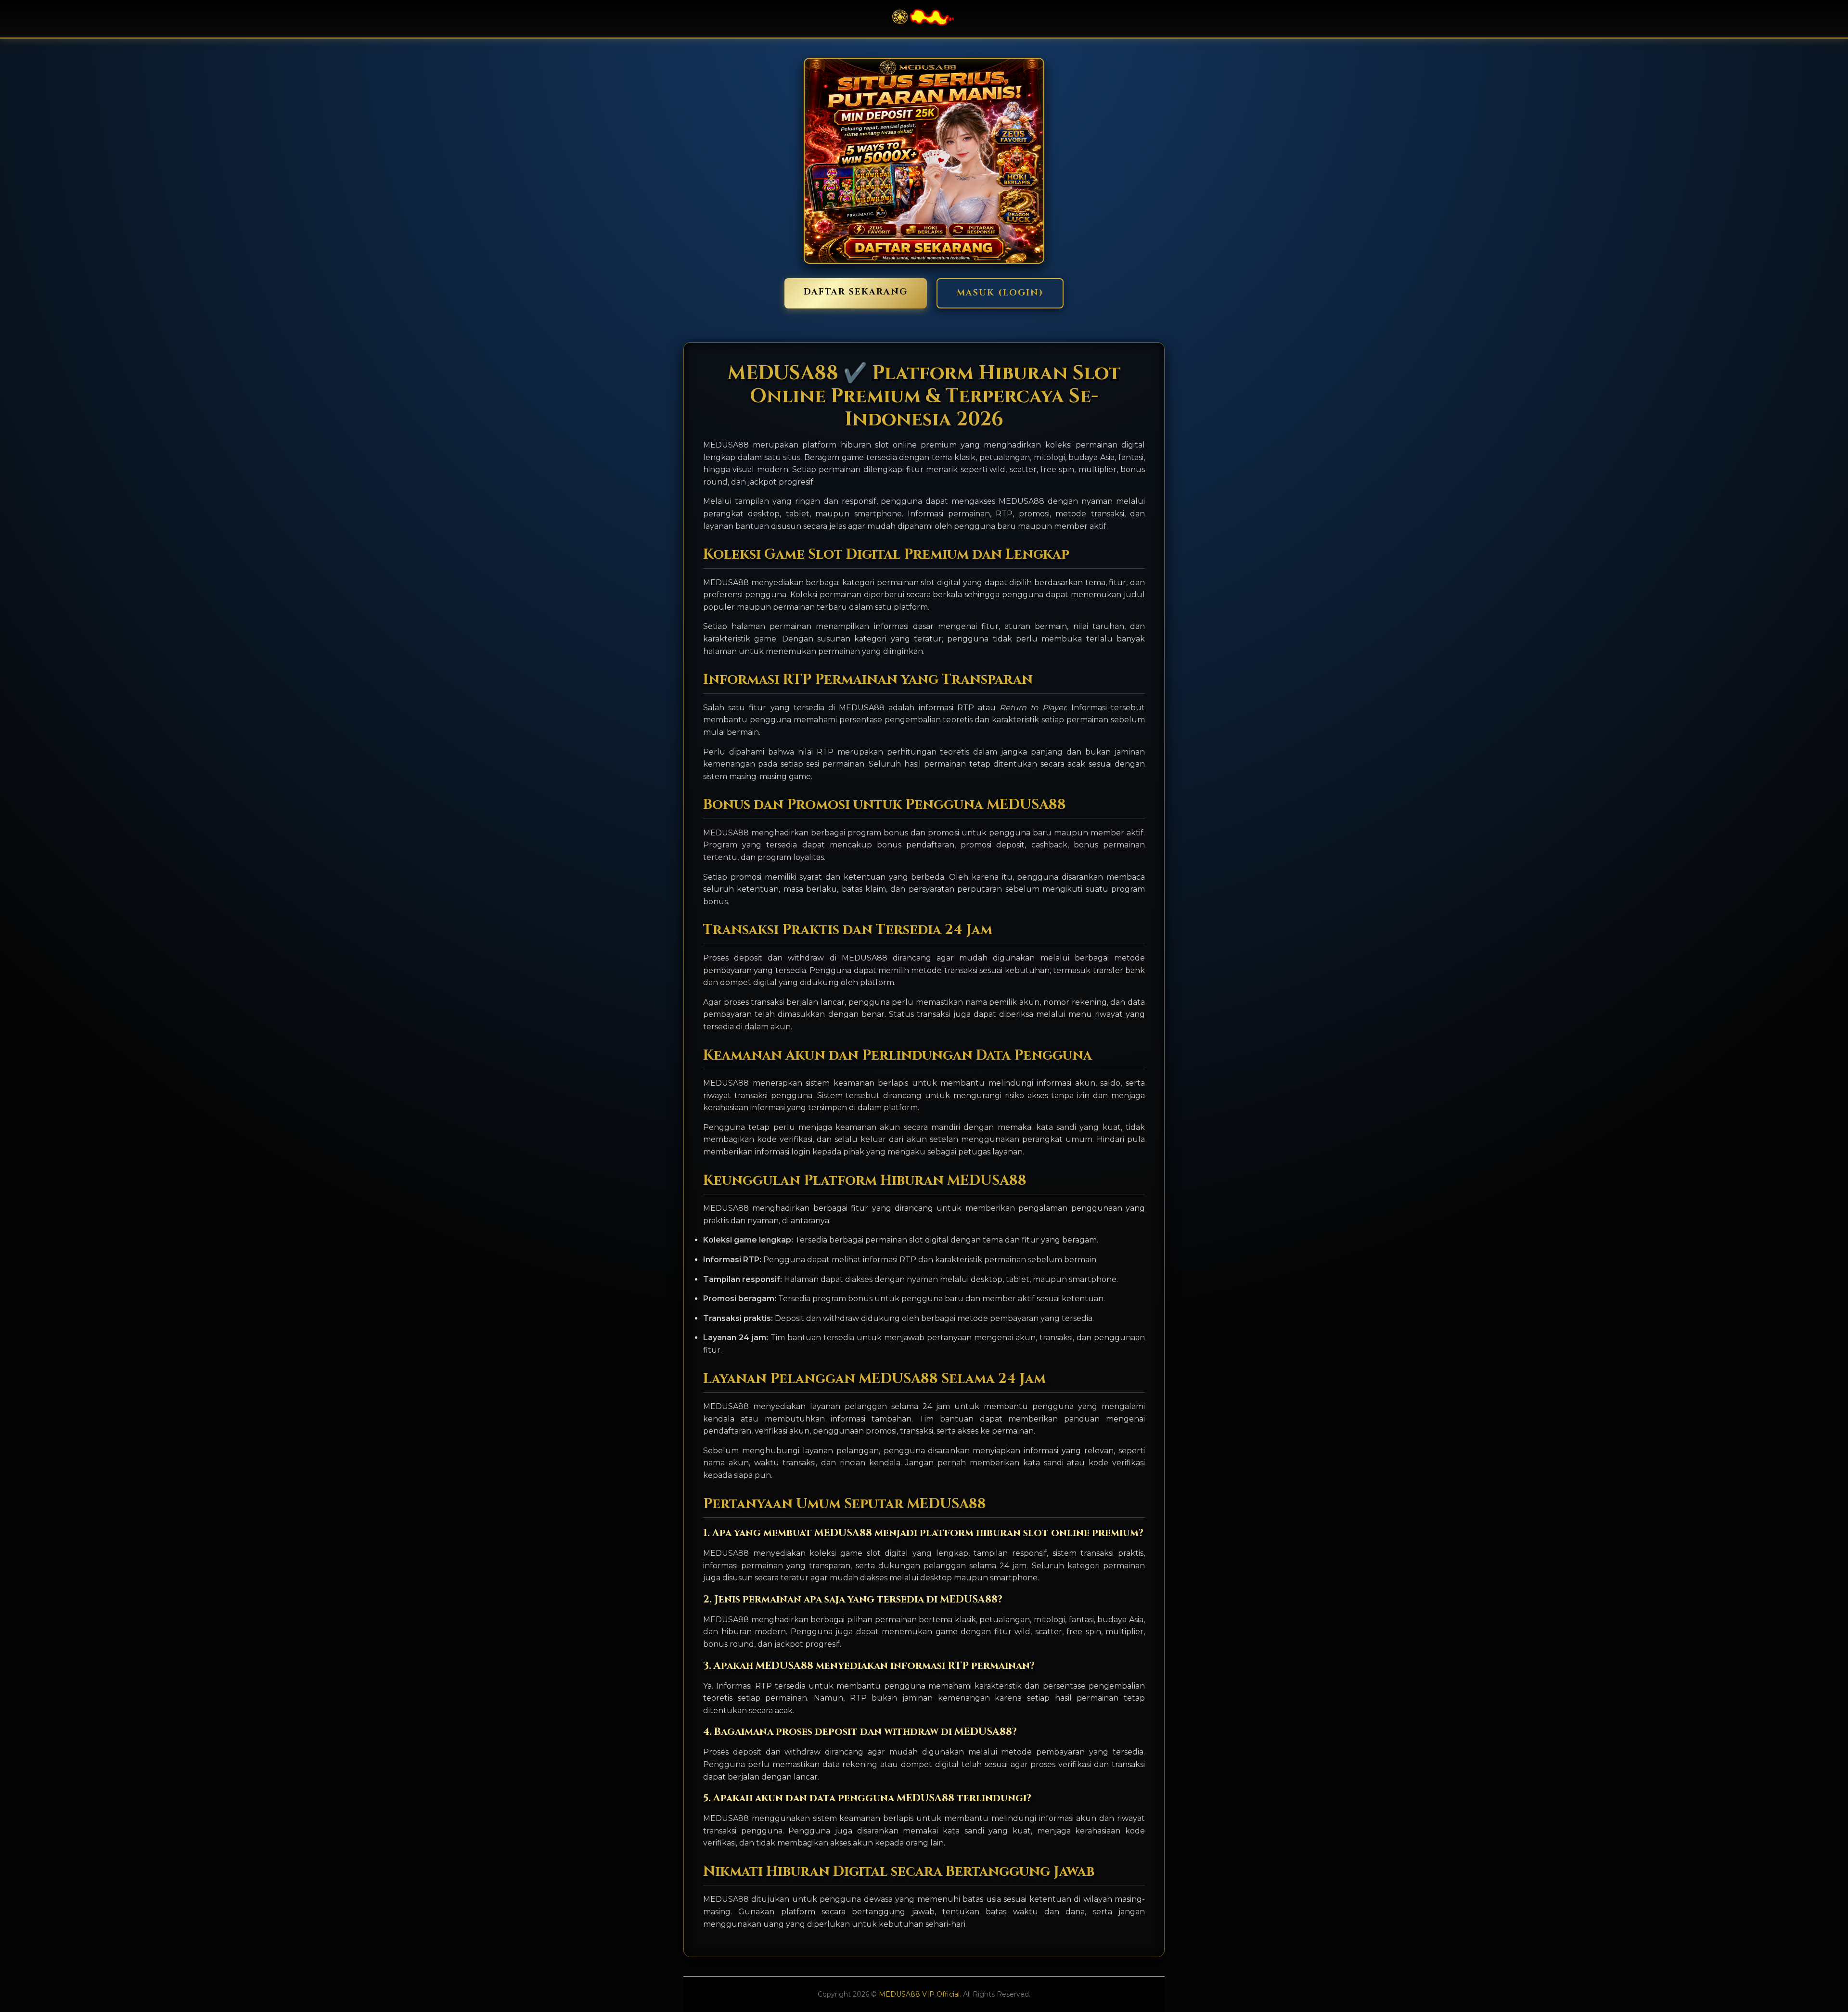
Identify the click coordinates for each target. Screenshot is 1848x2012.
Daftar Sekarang (856, 292)
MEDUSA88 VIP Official (919, 1994)
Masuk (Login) (1000, 293)
